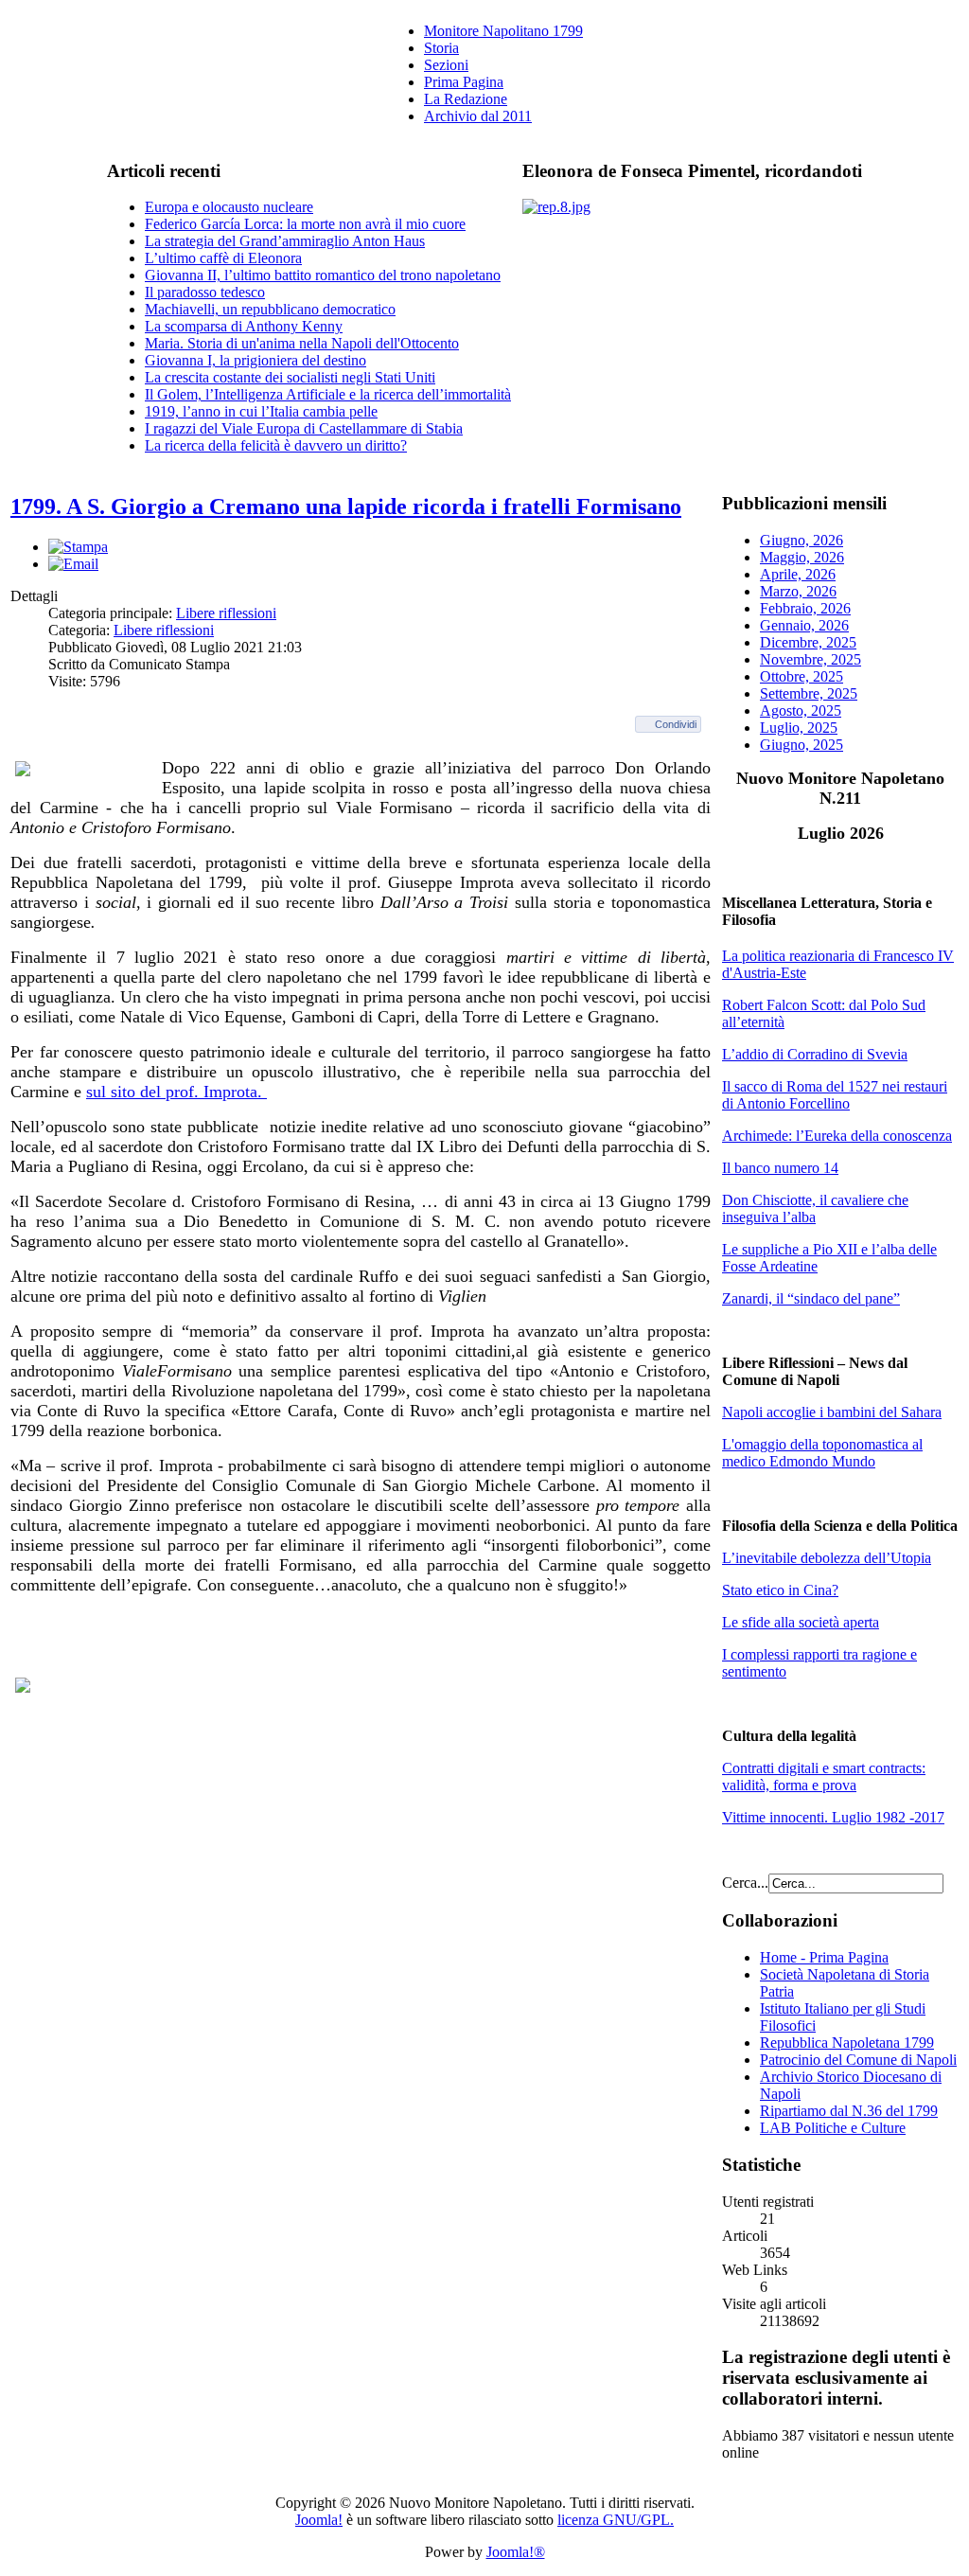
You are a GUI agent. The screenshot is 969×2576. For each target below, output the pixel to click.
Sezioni (446, 65)
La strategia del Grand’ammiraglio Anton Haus (285, 241)
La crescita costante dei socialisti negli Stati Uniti (290, 377)
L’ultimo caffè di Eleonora (223, 258)
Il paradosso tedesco (205, 292)
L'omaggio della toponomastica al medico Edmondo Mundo (822, 1453)
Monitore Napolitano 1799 (503, 31)
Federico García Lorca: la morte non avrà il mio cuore (305, 224)
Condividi (676, 724)
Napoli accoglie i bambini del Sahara (832, 1412)
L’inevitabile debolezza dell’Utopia (827, 1558)
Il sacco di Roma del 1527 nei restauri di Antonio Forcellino (835, 1095)
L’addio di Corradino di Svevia (815, 1054)
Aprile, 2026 (798, 574)
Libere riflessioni (226, 613)
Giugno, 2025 (802, 745)
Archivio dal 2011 (478, 116)
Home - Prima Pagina (824, 1957)
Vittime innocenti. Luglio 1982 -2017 (833, 1817)
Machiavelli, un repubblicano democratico (270, 309)
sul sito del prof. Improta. (176, 1092)
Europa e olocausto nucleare (229, 207)
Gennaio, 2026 (804, 625)
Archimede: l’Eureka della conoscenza (837, 1136)
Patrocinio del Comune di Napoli (858, 2060)
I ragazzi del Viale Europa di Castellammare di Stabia (304, 428)
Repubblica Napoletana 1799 (847, 2043)
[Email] (73, 564)
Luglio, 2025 (799, 728)
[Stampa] (78, 547)
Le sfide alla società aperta (801, 1622)
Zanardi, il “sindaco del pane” (811, 1298)
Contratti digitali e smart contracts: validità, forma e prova (824, 1777)
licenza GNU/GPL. (616, 2520)
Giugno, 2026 (802, 540)
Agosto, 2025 (801, 711)
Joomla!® (516, 2552)
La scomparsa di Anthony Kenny (244, 326)
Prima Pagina (464, 82)
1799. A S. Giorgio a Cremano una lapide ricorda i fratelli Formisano (346, 506)
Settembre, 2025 (809, 693)
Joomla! (319, 2520)
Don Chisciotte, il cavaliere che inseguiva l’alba (815, 1208)
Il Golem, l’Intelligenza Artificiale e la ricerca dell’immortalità (328, 394)
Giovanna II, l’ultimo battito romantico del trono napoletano (323, 275)
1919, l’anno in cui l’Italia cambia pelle (261, 411)
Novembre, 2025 (810, 659)
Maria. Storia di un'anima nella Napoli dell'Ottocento (302, 343)
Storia (441, 48)
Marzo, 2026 (798, 591)
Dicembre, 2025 (808, 642)
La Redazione (466, 99)
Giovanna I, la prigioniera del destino (255, 360)
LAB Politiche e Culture (833, 2128)
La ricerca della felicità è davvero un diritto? (276, 445)
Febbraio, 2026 (805, 608)
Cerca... (745, 1883)
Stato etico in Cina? (780, 1590)
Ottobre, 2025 (802, 676)
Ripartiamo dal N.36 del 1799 (849, 2111)
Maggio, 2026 (802, 557)
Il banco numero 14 (780, 1168)
